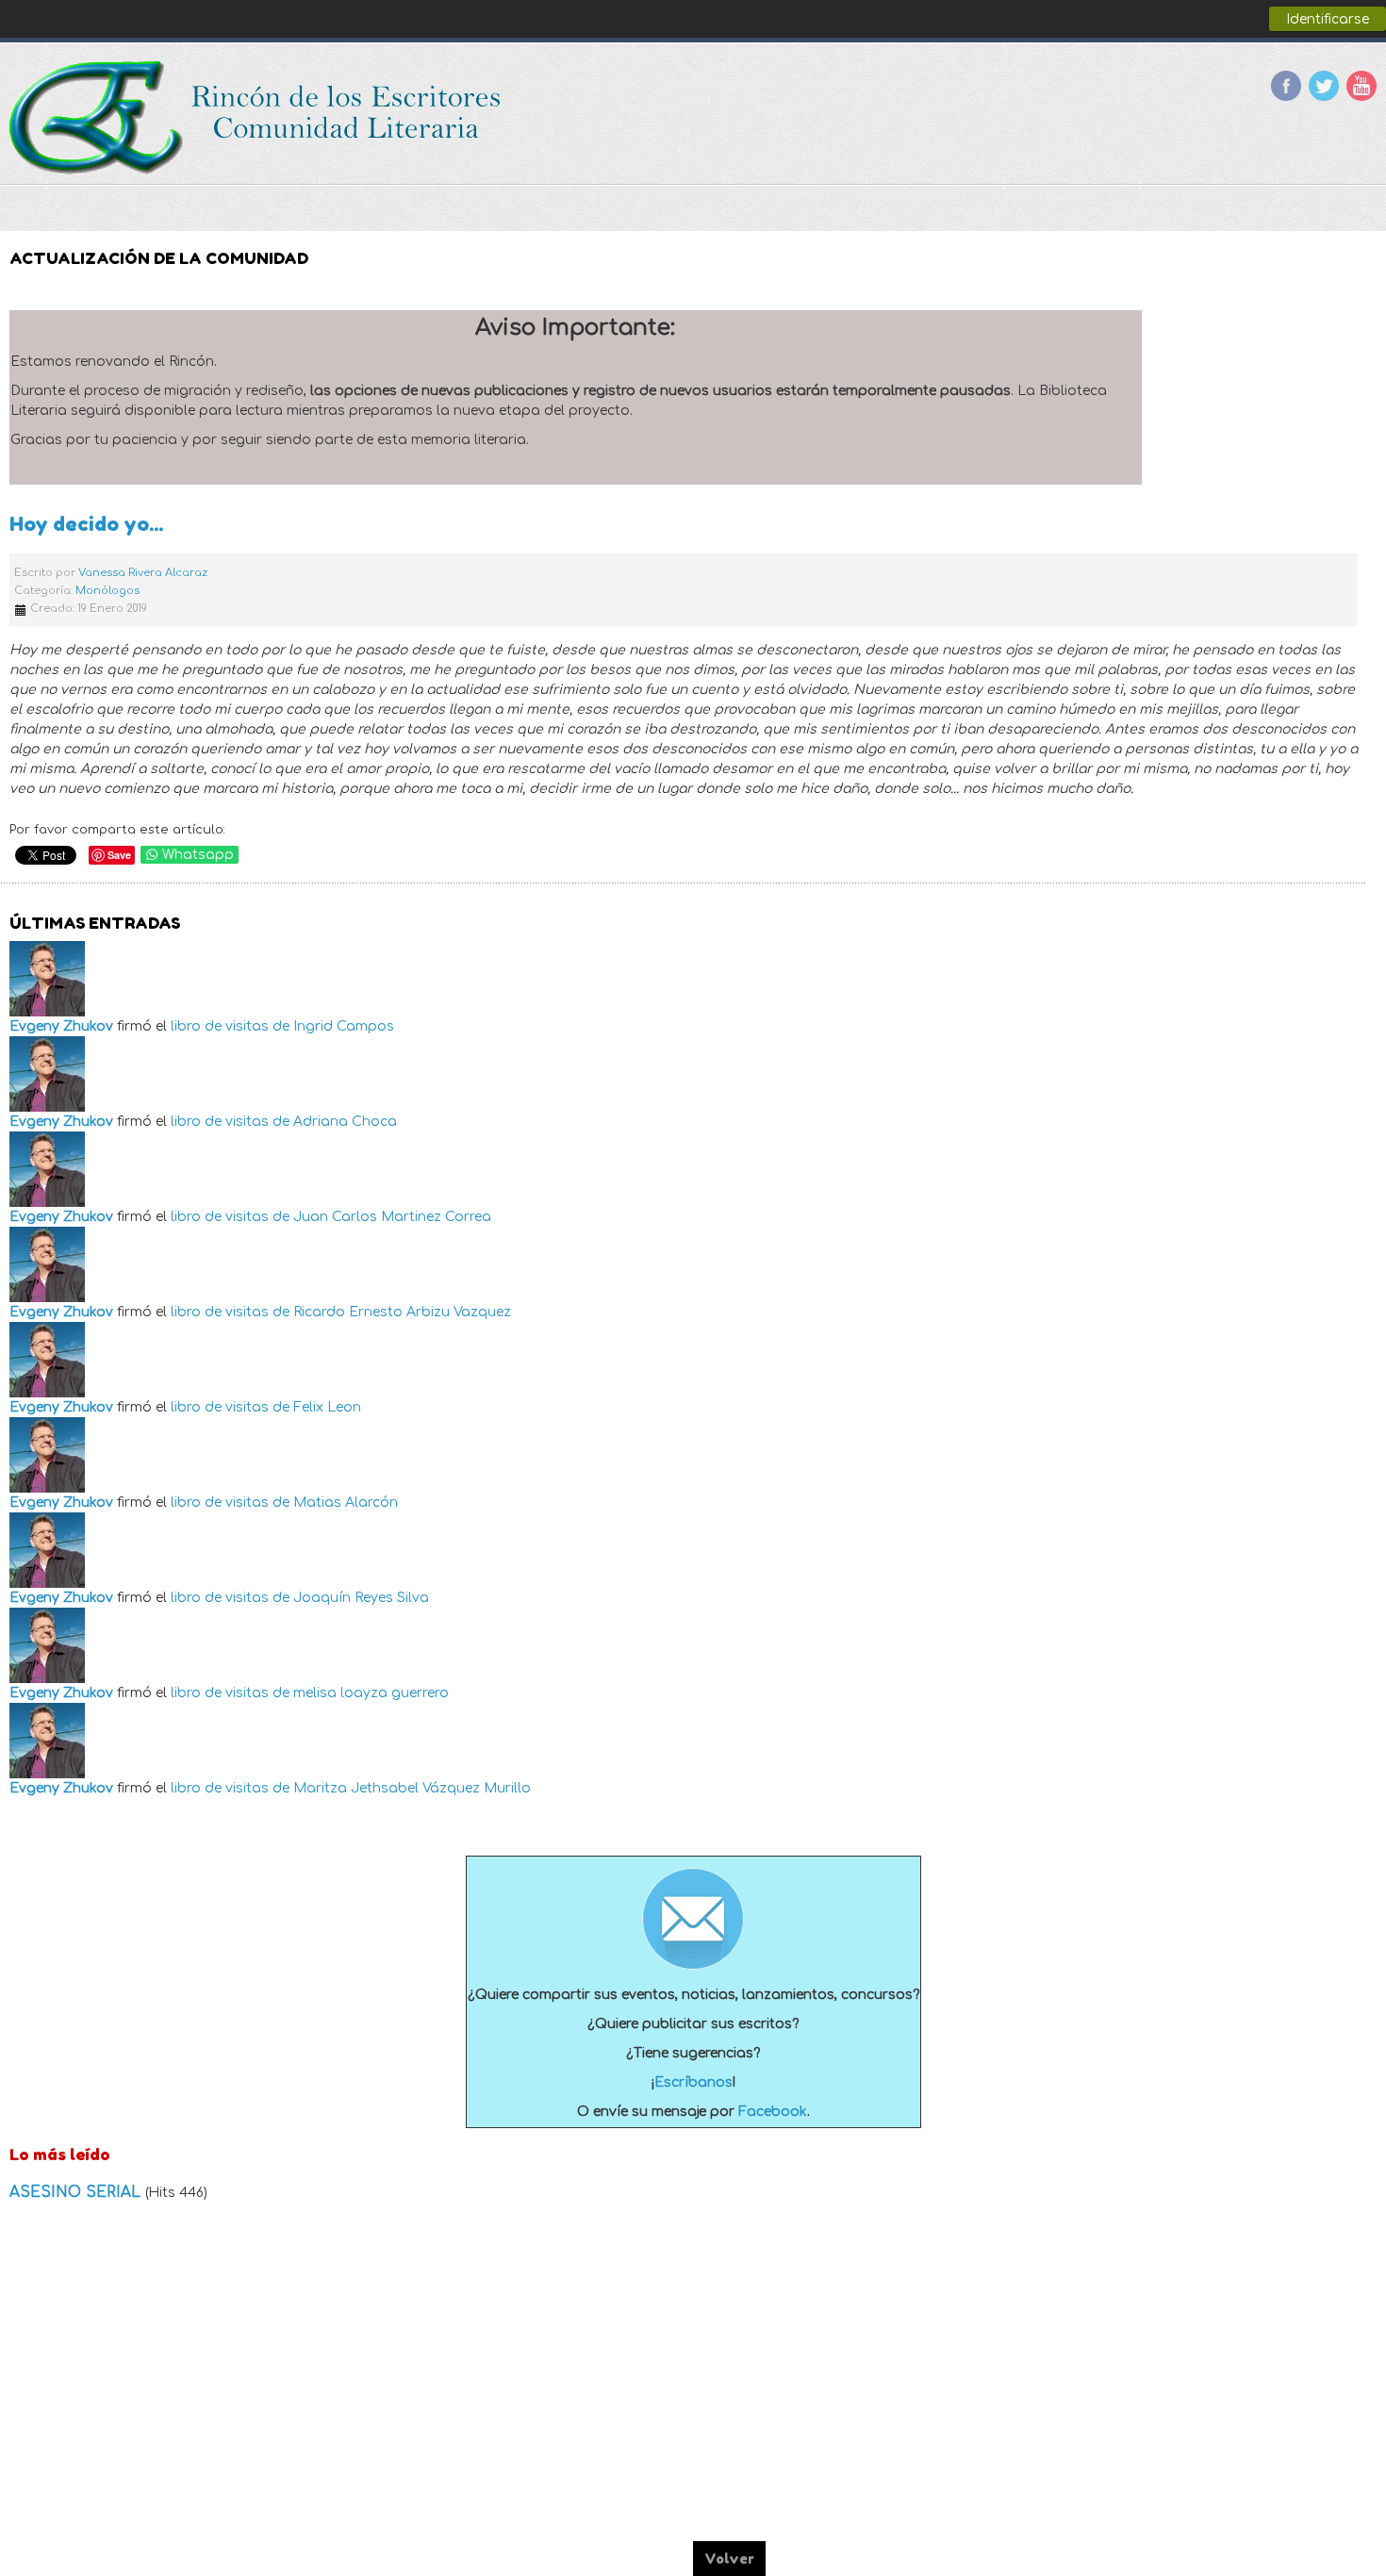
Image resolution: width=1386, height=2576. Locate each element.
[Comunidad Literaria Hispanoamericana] (257, 118)
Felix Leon (327, 1407)
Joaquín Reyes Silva (361, 1598)
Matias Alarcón (346, 1503)
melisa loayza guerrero (371, 1693)
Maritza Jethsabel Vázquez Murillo (412, 1788)
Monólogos (107, 591)
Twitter (1324, 86)
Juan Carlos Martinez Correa (392, 1217)
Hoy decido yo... (86, 524)
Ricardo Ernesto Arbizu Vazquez (402, 1312)
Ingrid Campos (344, 1026)
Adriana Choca (345, 1122)
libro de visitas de (230, 1026)
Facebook (1286, 86)
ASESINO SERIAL (77, 2192)
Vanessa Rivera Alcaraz (143, 573)
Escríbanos (693, 2082)
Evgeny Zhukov (61, 1026)
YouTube (1361, 86)
